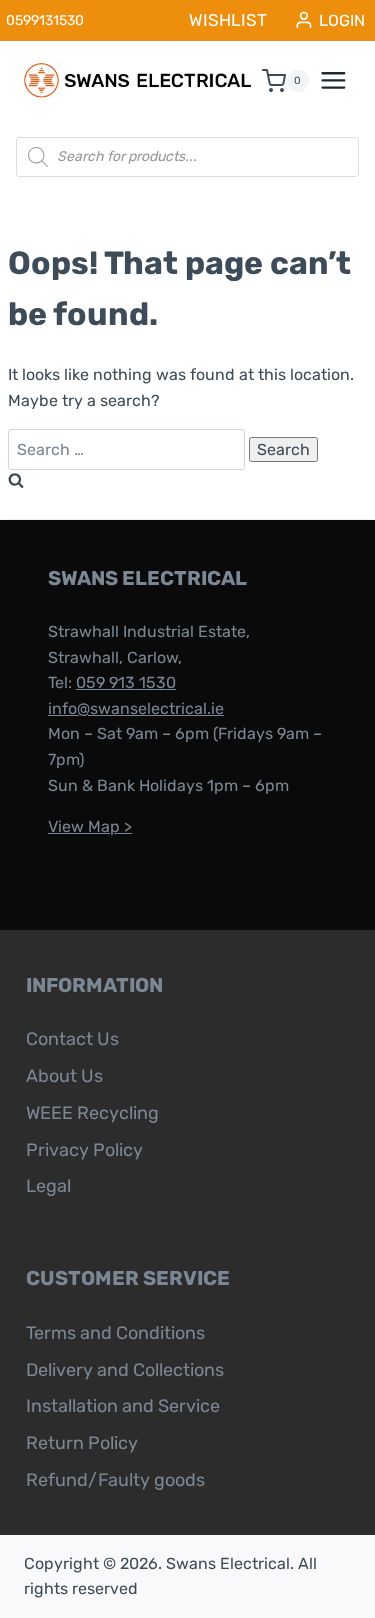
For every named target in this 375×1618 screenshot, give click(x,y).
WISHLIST (228, 20)
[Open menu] (344, 81)
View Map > (90, 826)
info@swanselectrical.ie (136, 708)
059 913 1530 (126, 682)
